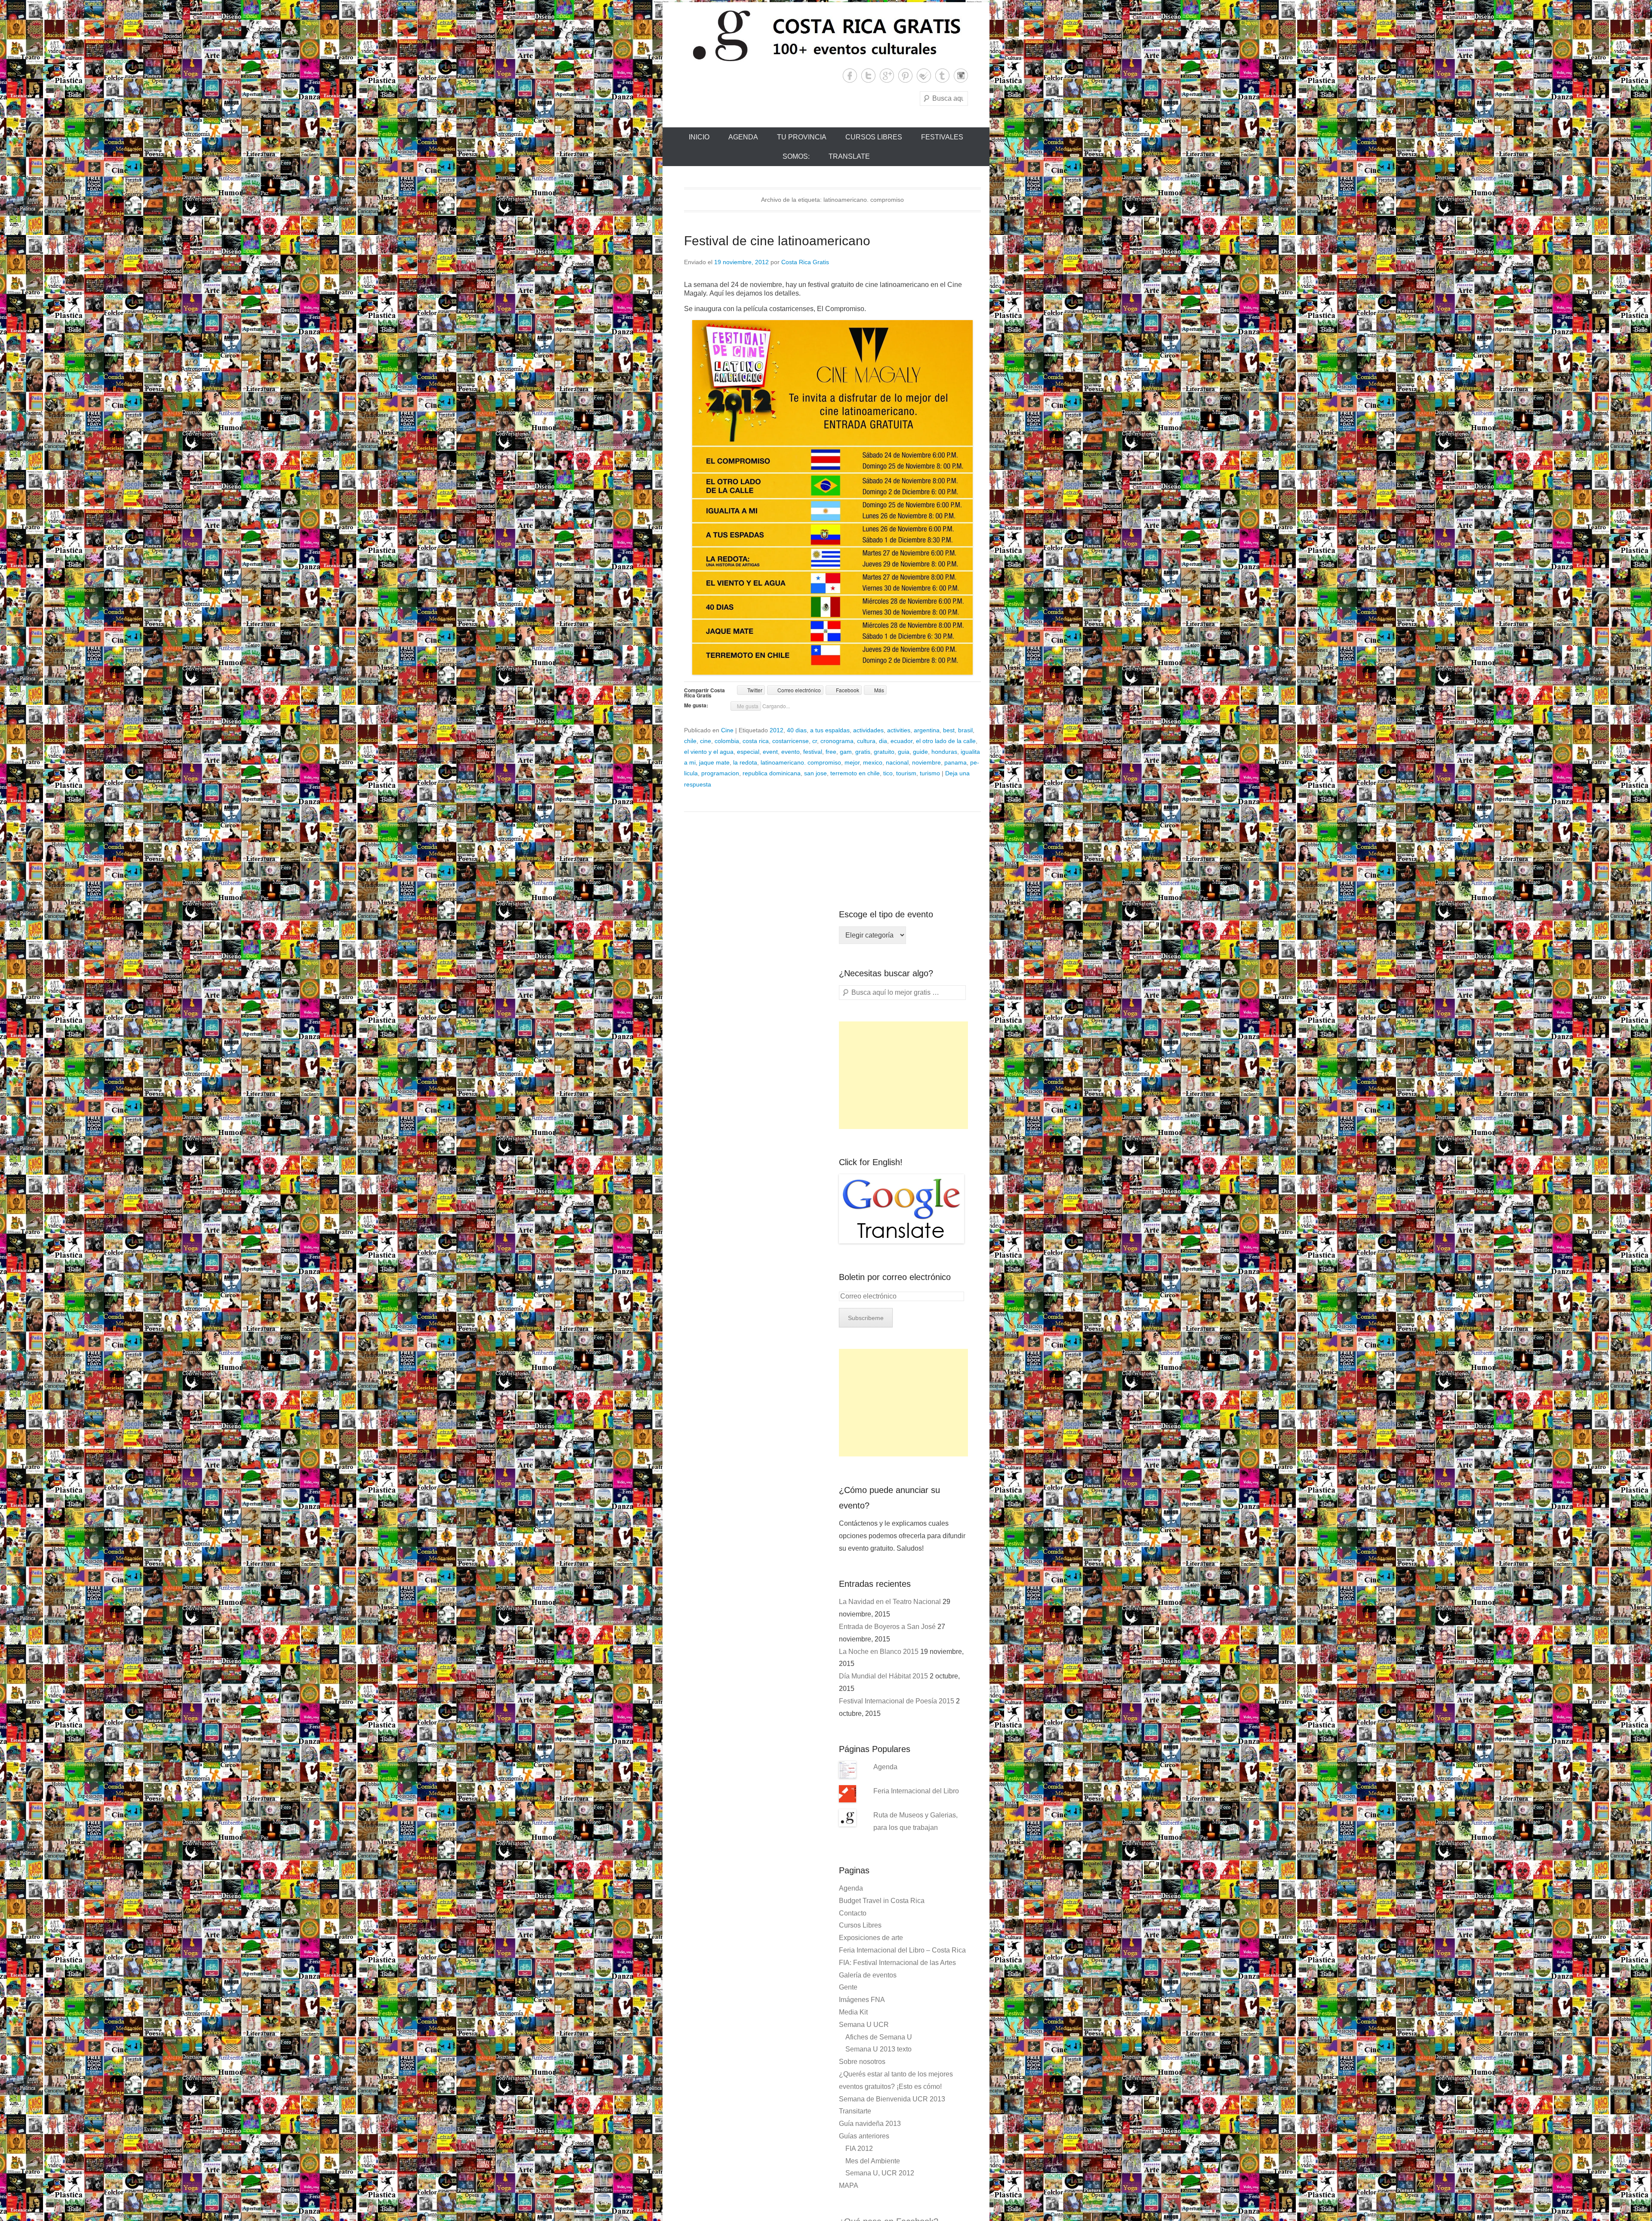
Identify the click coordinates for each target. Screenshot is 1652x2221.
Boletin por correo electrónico (895, 1277)
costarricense (791, 741)
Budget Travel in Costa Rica (882, 1901)
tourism (906, 773)
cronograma (837, 741)
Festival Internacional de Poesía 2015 (897, 1701)
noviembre (926, 762)
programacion (720, 773)
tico (888, 773)
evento (791, 752)
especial (748, 752)
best (949, 730)
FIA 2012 (859, 2149)
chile (690, 741)
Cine (727, 730)
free (831, 752)
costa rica (756, 741)
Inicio (699, 137)
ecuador (902, 741)
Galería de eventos (868, 1975)
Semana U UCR (864, 2025)
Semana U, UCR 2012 (880, 2173)
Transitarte (855, 2111)
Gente (848, 1987)
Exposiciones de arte (871, 1938)
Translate (849, 156)
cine (706, 741)
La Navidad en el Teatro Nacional (890, 1602)
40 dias (797, 730)
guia (904, 752)
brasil (965, 730)
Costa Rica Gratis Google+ (887, 76)
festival (813, 752)
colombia (727, 741)
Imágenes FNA (862, 2000)
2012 (777, 730)
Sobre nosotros (862, 2062)
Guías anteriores (864, 2136)
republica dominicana (772, 773)
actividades (868, 730)
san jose (815, 773)
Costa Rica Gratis (805, 262)
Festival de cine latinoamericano (777, 241)
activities (899, 730)
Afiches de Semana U (879, 2037)
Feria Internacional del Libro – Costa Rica (902, 1950)
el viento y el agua (709, 752)
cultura (866, 741)
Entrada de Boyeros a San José (887, 1627)
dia (883, 741)
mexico (873, 762)
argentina (927, 730)
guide (920, 752)
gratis (863, 752)
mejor (852, 762)
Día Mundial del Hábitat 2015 (883, 1676)
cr (815, 741)
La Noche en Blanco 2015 (879, 1652)
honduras (944, 752)
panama (955, 762)
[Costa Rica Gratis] (826, 35)
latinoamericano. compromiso (801, 762)
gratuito (884, 752)
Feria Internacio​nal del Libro (916, 1791)
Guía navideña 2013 (870, 2124)
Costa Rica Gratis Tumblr (942, 76)
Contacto (853, 1913)
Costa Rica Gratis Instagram (961, 76)
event (770, 752)
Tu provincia (802, 137)
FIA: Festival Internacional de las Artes (897, 1963)
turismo (930, 773)
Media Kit (853, 2012)
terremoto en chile (855, 773)
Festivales (942, 137)
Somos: (796, 156)
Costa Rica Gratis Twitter (868, 76)
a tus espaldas (830, 730)
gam (846, 752)
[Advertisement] (903, 1075)
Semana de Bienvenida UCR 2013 (892, 2099)
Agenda (743, 137)
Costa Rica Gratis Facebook (850, 76)
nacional (897, 762)
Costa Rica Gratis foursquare (924, 76)
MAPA (849, 2186)
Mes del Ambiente (873, 2161)
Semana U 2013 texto (878, 2049)
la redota (745, 762)
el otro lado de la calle (946, 741)
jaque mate (714, 762)
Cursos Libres (874, 137)
